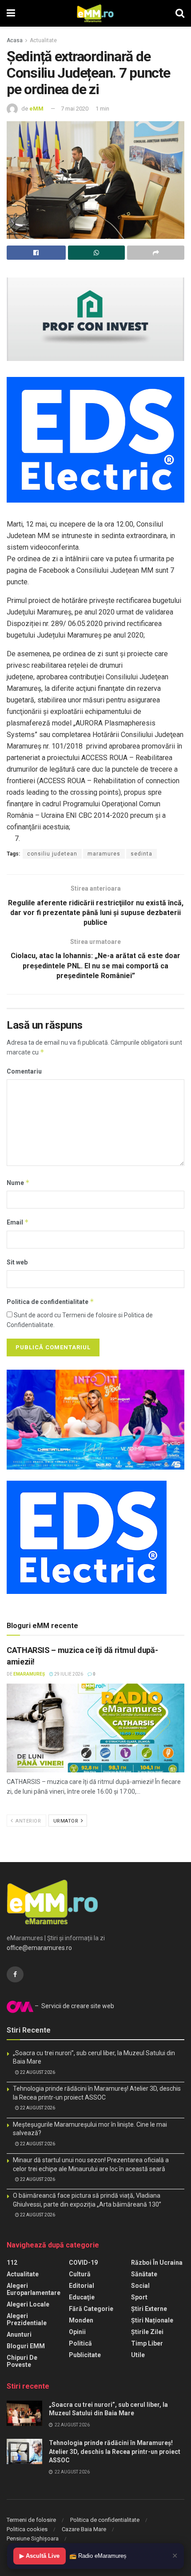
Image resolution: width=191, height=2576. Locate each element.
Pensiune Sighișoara (33, 2538)
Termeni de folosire (31, 2520)
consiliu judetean (52, 854)
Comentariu (24, 1071)
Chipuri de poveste (22, 2361)
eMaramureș (29, 1674)
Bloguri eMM (26, 2346)
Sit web (17, 1262)
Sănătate (144, 2274)
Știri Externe (149, 2309)
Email (18, 1222)
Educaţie (82, 2297)
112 (12, 2263)
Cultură (80, 2274)
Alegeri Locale (28, 2304)
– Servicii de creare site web (74, 2006)
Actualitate (43, 40)
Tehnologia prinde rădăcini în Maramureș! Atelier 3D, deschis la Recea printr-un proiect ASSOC (115, 2451)
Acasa (15, 40)
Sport (139, 2297)
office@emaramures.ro (39, 1948)
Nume (18, 1183)
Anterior (28, 1821)
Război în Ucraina (157, 2263)
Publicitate (85, 2355)
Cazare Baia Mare (84, 2529)
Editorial (82, 2286)
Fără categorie (91, 2309)
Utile (138, 2355)
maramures (104, 854)
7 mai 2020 (75, 109)
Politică (80, 2343)
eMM (36, 109)
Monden (81, 2320)
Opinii (77, 2332)
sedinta (141, 854)
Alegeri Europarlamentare (34, 2289)
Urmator (67, 1821)
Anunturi (19, 2334)
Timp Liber (147, 2343)
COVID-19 (83, 2263)
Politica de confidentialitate (50, 1302)
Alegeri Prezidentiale (27, 2319)
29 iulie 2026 (68, 1674)
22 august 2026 (37, 2072)
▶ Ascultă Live (40, 2556)
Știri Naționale (152, 2320)
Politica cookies (27, 2529)
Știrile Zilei (147, 2332)
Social (140, 2286)
